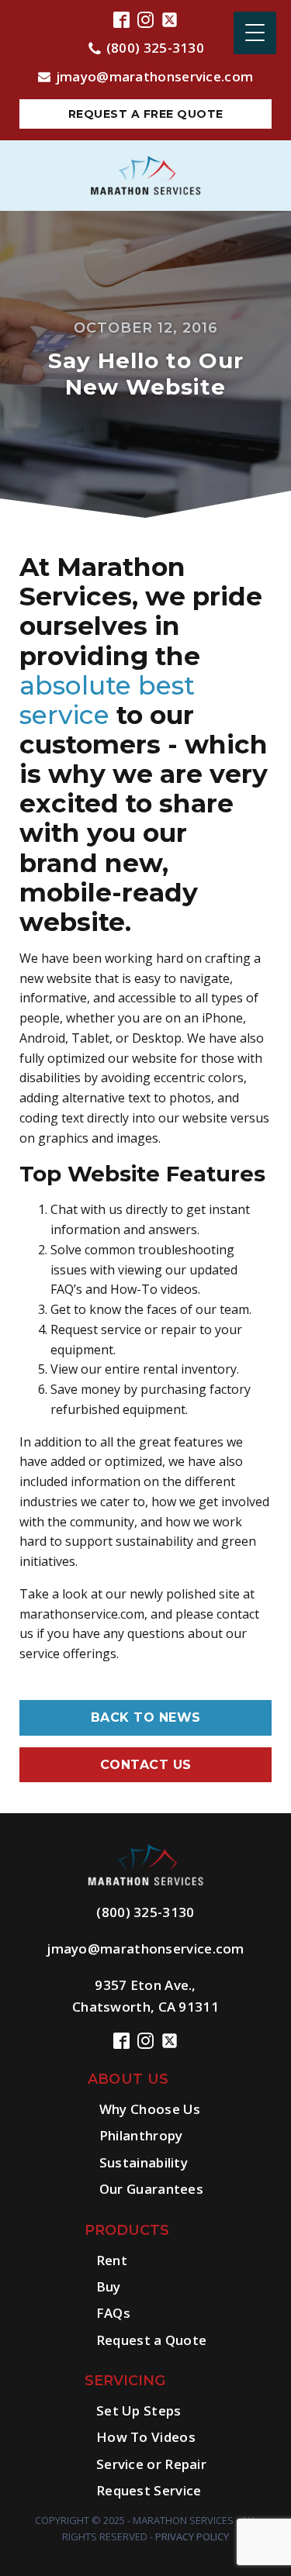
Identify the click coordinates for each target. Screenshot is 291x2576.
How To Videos (146, 2437)
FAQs (113, 2313)
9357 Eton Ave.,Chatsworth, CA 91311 (145, 1995)
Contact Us (146, 1765)
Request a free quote (146, 114)
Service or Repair (151, 2464)
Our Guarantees (151, 2189)
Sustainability (144, 2162)
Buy (109, 2286)
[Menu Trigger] (255, 33)
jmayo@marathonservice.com (155, 76)
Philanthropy (141, 2135)
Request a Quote (152, 2340)
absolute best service (107, 700)
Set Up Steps (139, 2410)
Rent (112, 2260)
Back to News (146, 1717)
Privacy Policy (192, 2536)
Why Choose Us (150, 2109)
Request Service (149, 2490)
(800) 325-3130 (155, 48)
